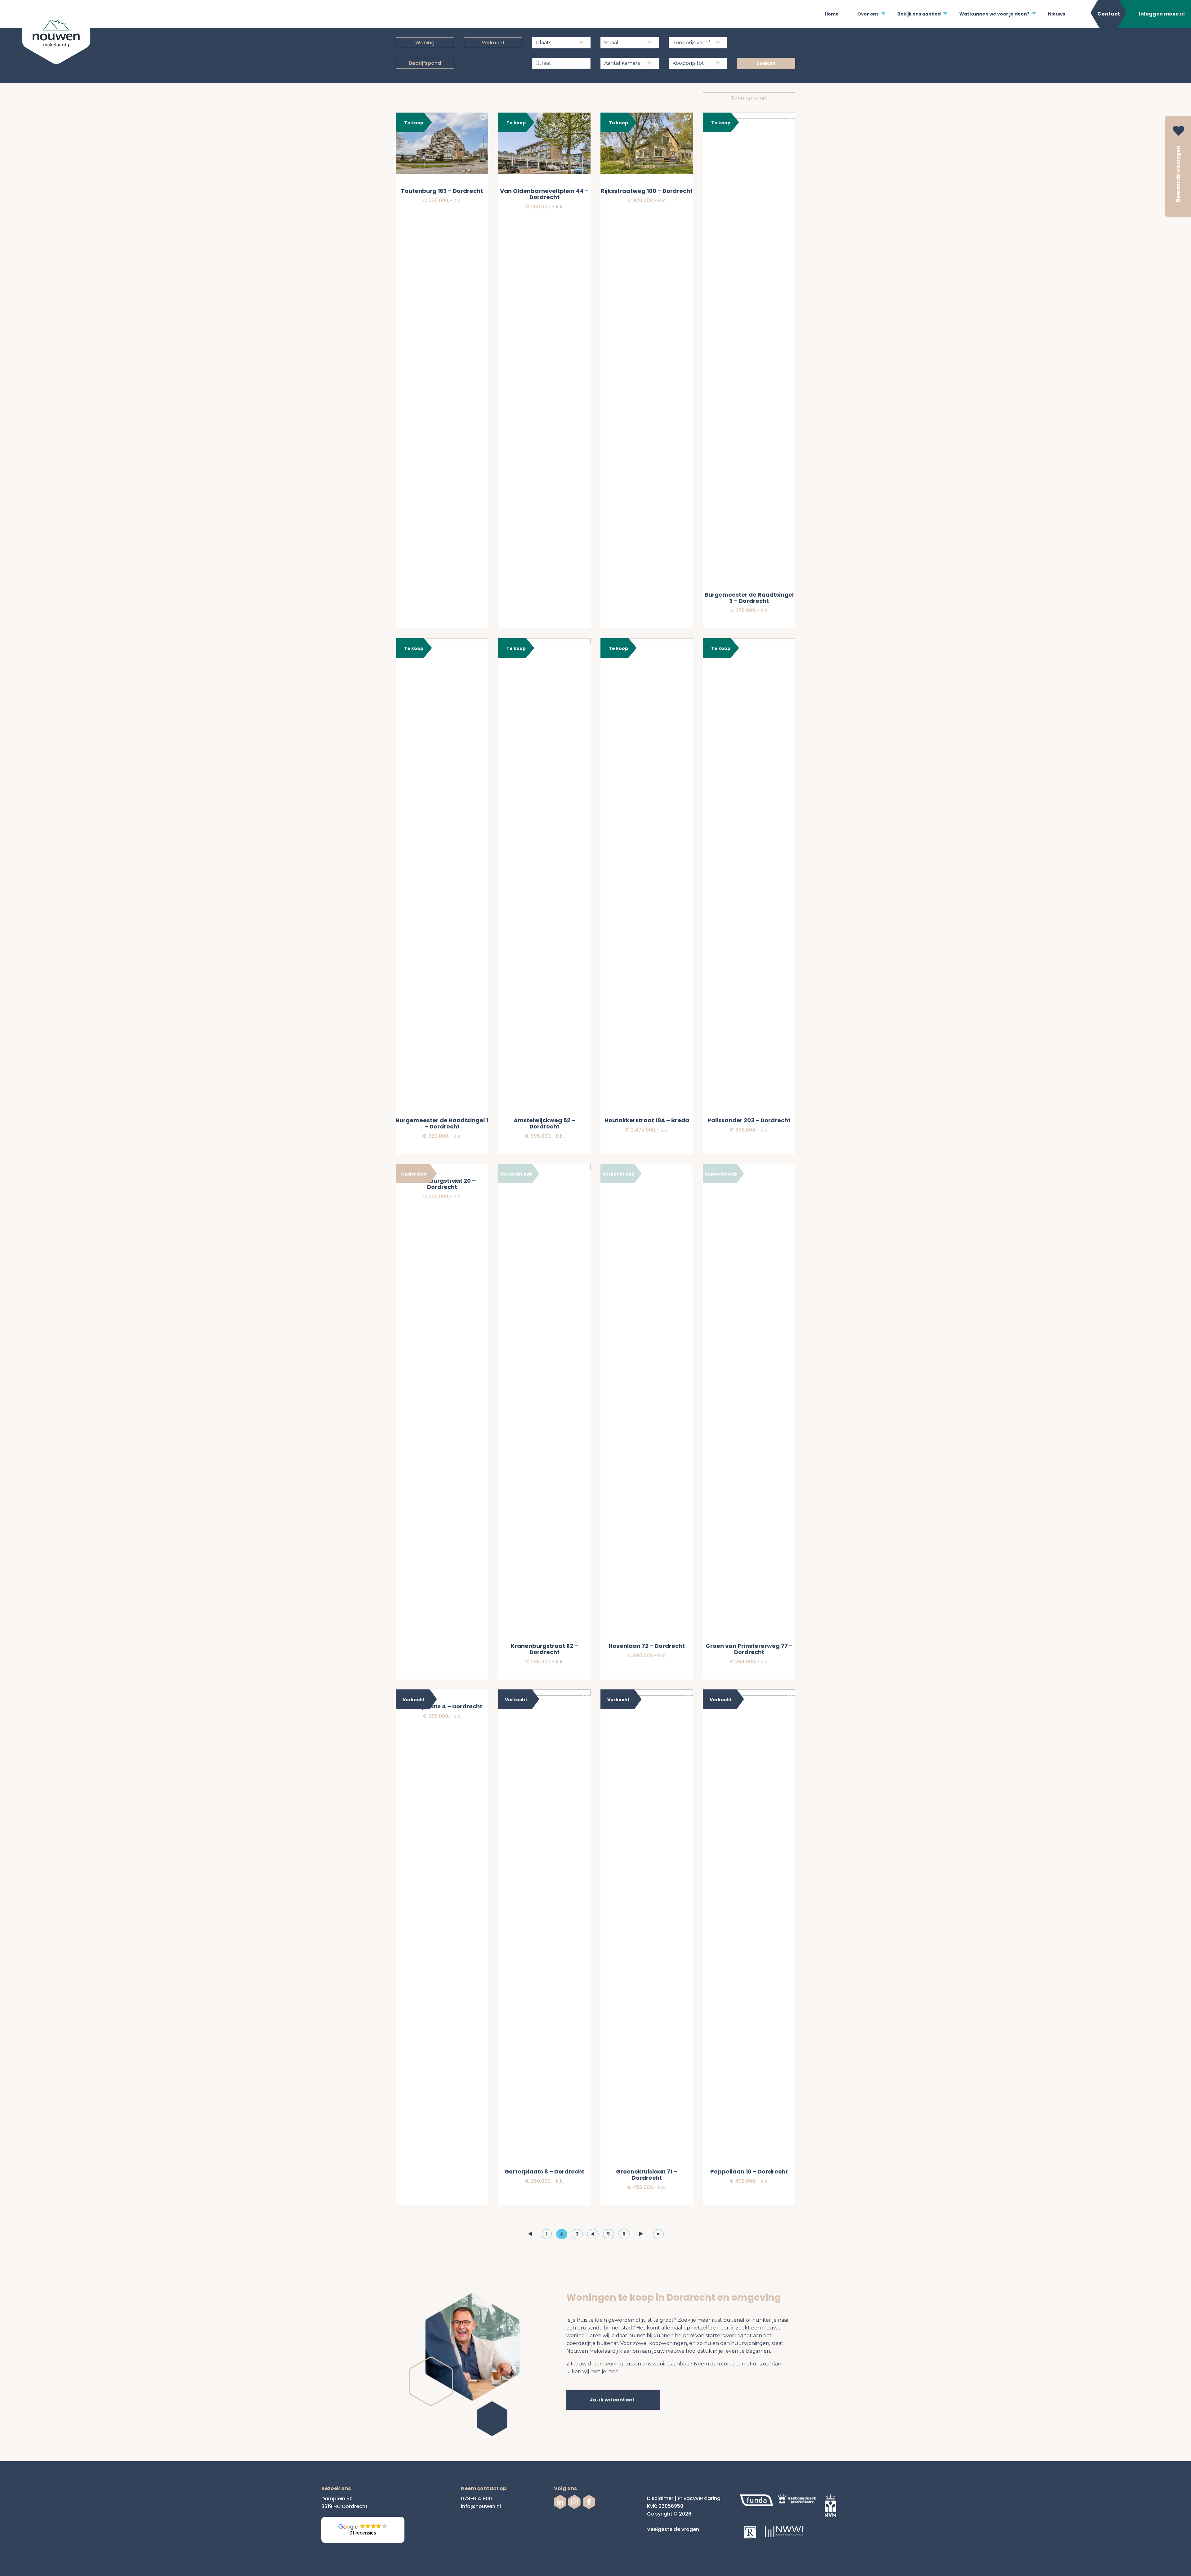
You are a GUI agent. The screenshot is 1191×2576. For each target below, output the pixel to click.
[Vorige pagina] (530, 2234)
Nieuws (1057, 14)
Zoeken (766, 63)
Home (832, 14)
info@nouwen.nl (481, 2506)
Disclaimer (660, 2498)
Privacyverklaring (699, 2498)
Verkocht (493, 43)
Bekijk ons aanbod (919, 14)
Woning (425, 43)
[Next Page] (641, 2234)
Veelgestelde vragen (673, 2529)
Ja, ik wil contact (612, 2400)
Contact (1109, 14)
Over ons (868, 14)
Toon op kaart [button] (749, 98)
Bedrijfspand (425, 63)
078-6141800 (476, 2499)
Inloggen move (1162, 14)
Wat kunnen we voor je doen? (994, 14)
